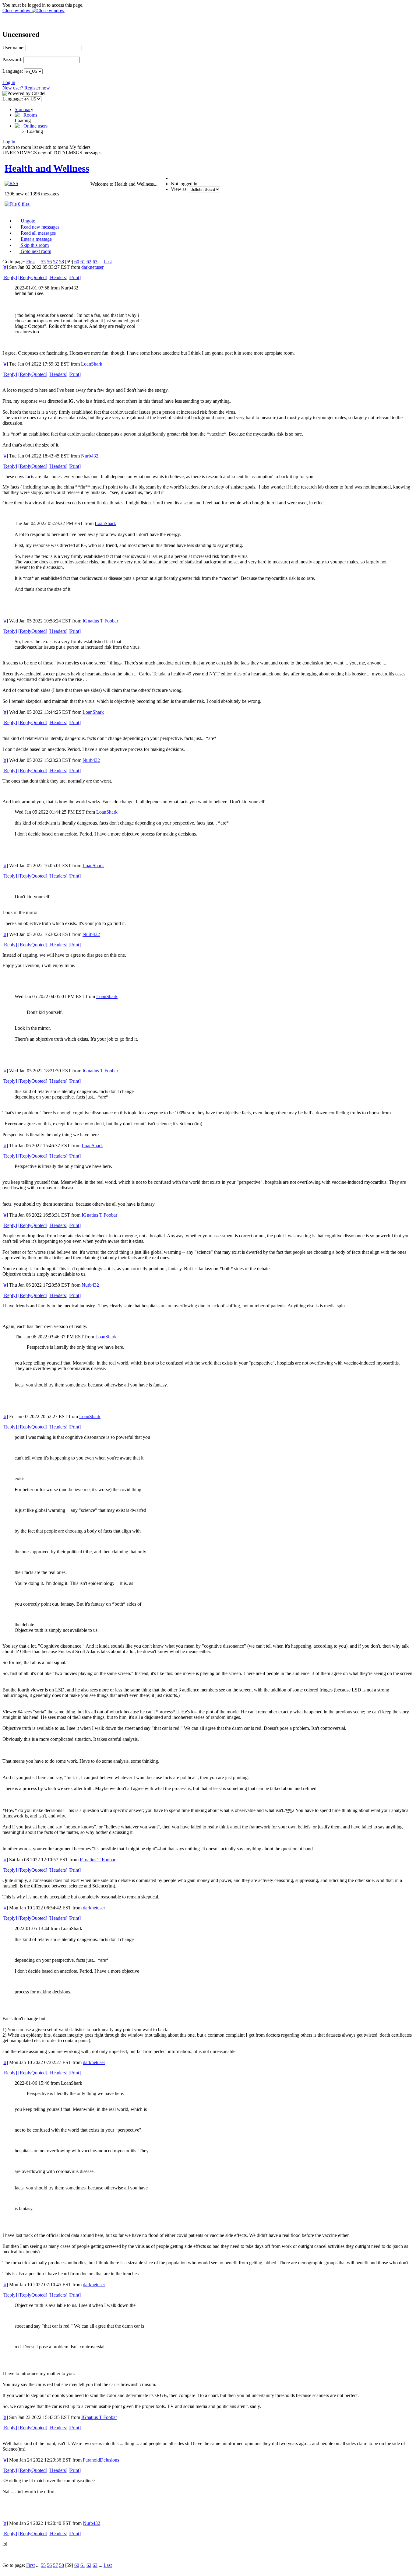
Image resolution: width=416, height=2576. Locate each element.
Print (75, 277)
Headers (58, 277)
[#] (5, 267)
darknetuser (92, 267)
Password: (12, 60)
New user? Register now (26, 88)
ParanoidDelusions (101, 2460)
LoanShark (92, 364)
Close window (17, 11)
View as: (179, 189)
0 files (23, 204)
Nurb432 (90, 456)
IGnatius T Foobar (100, 621)
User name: (13, 48)
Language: (13, 71)
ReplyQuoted (33, 277)
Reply (10, 277)
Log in (9, 82)
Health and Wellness (47, 168)
